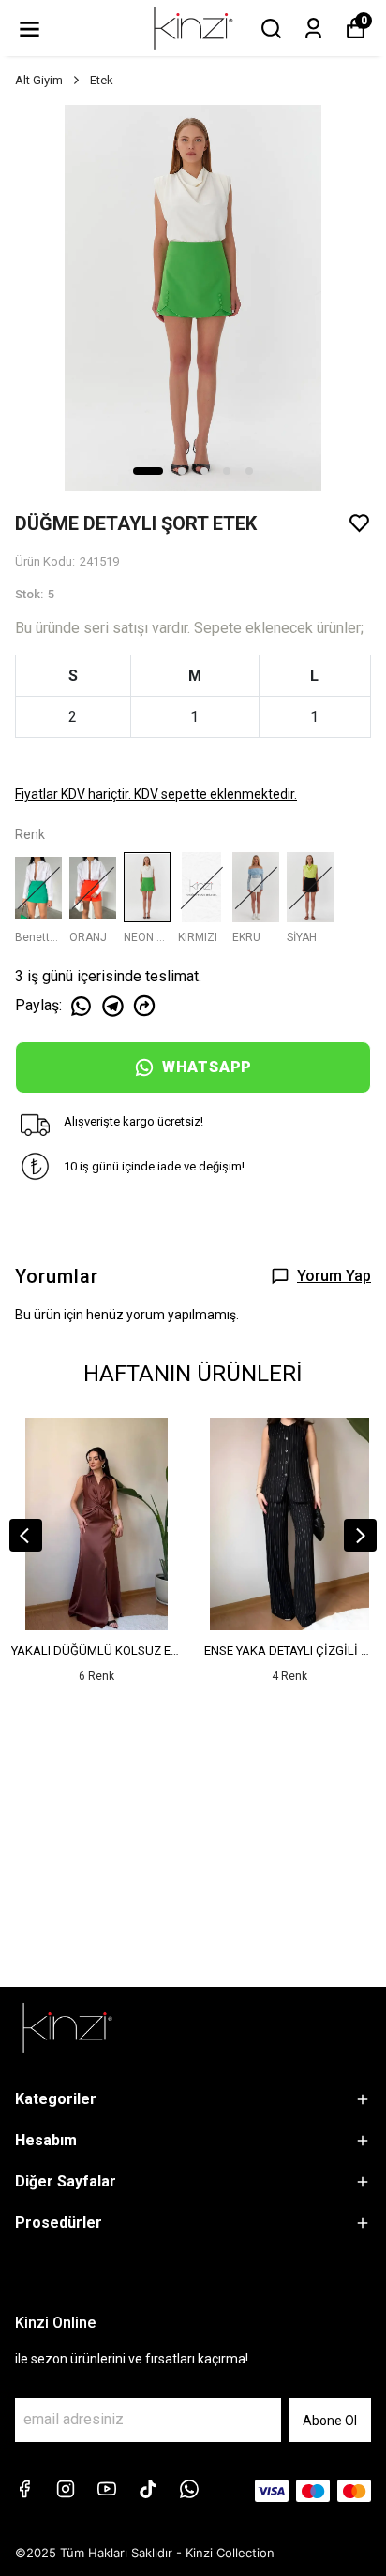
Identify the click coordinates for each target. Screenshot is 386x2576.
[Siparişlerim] (313, 29)
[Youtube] (107, 2489)
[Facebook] (24, 2489)
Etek (102, 80)
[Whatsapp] (189, 2489)
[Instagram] (66, 2489)
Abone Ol (330, 2421)
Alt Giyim (39, 80)
